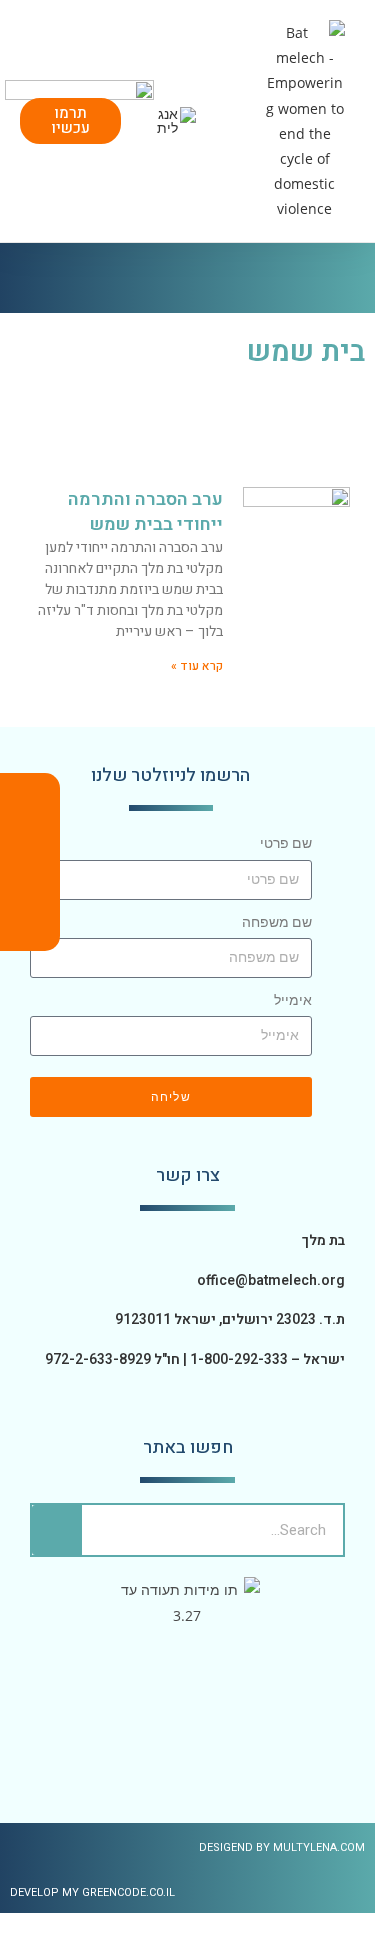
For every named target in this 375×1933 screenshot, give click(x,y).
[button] (241, 120)
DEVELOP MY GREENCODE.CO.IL (92, 1892)
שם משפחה (277, 922)
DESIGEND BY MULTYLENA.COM (282, 1847)
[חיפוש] (57, 1530)
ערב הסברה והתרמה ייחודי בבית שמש (145, 512)
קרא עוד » (197, 666)
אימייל (293, 1000)
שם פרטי (286, 843)
